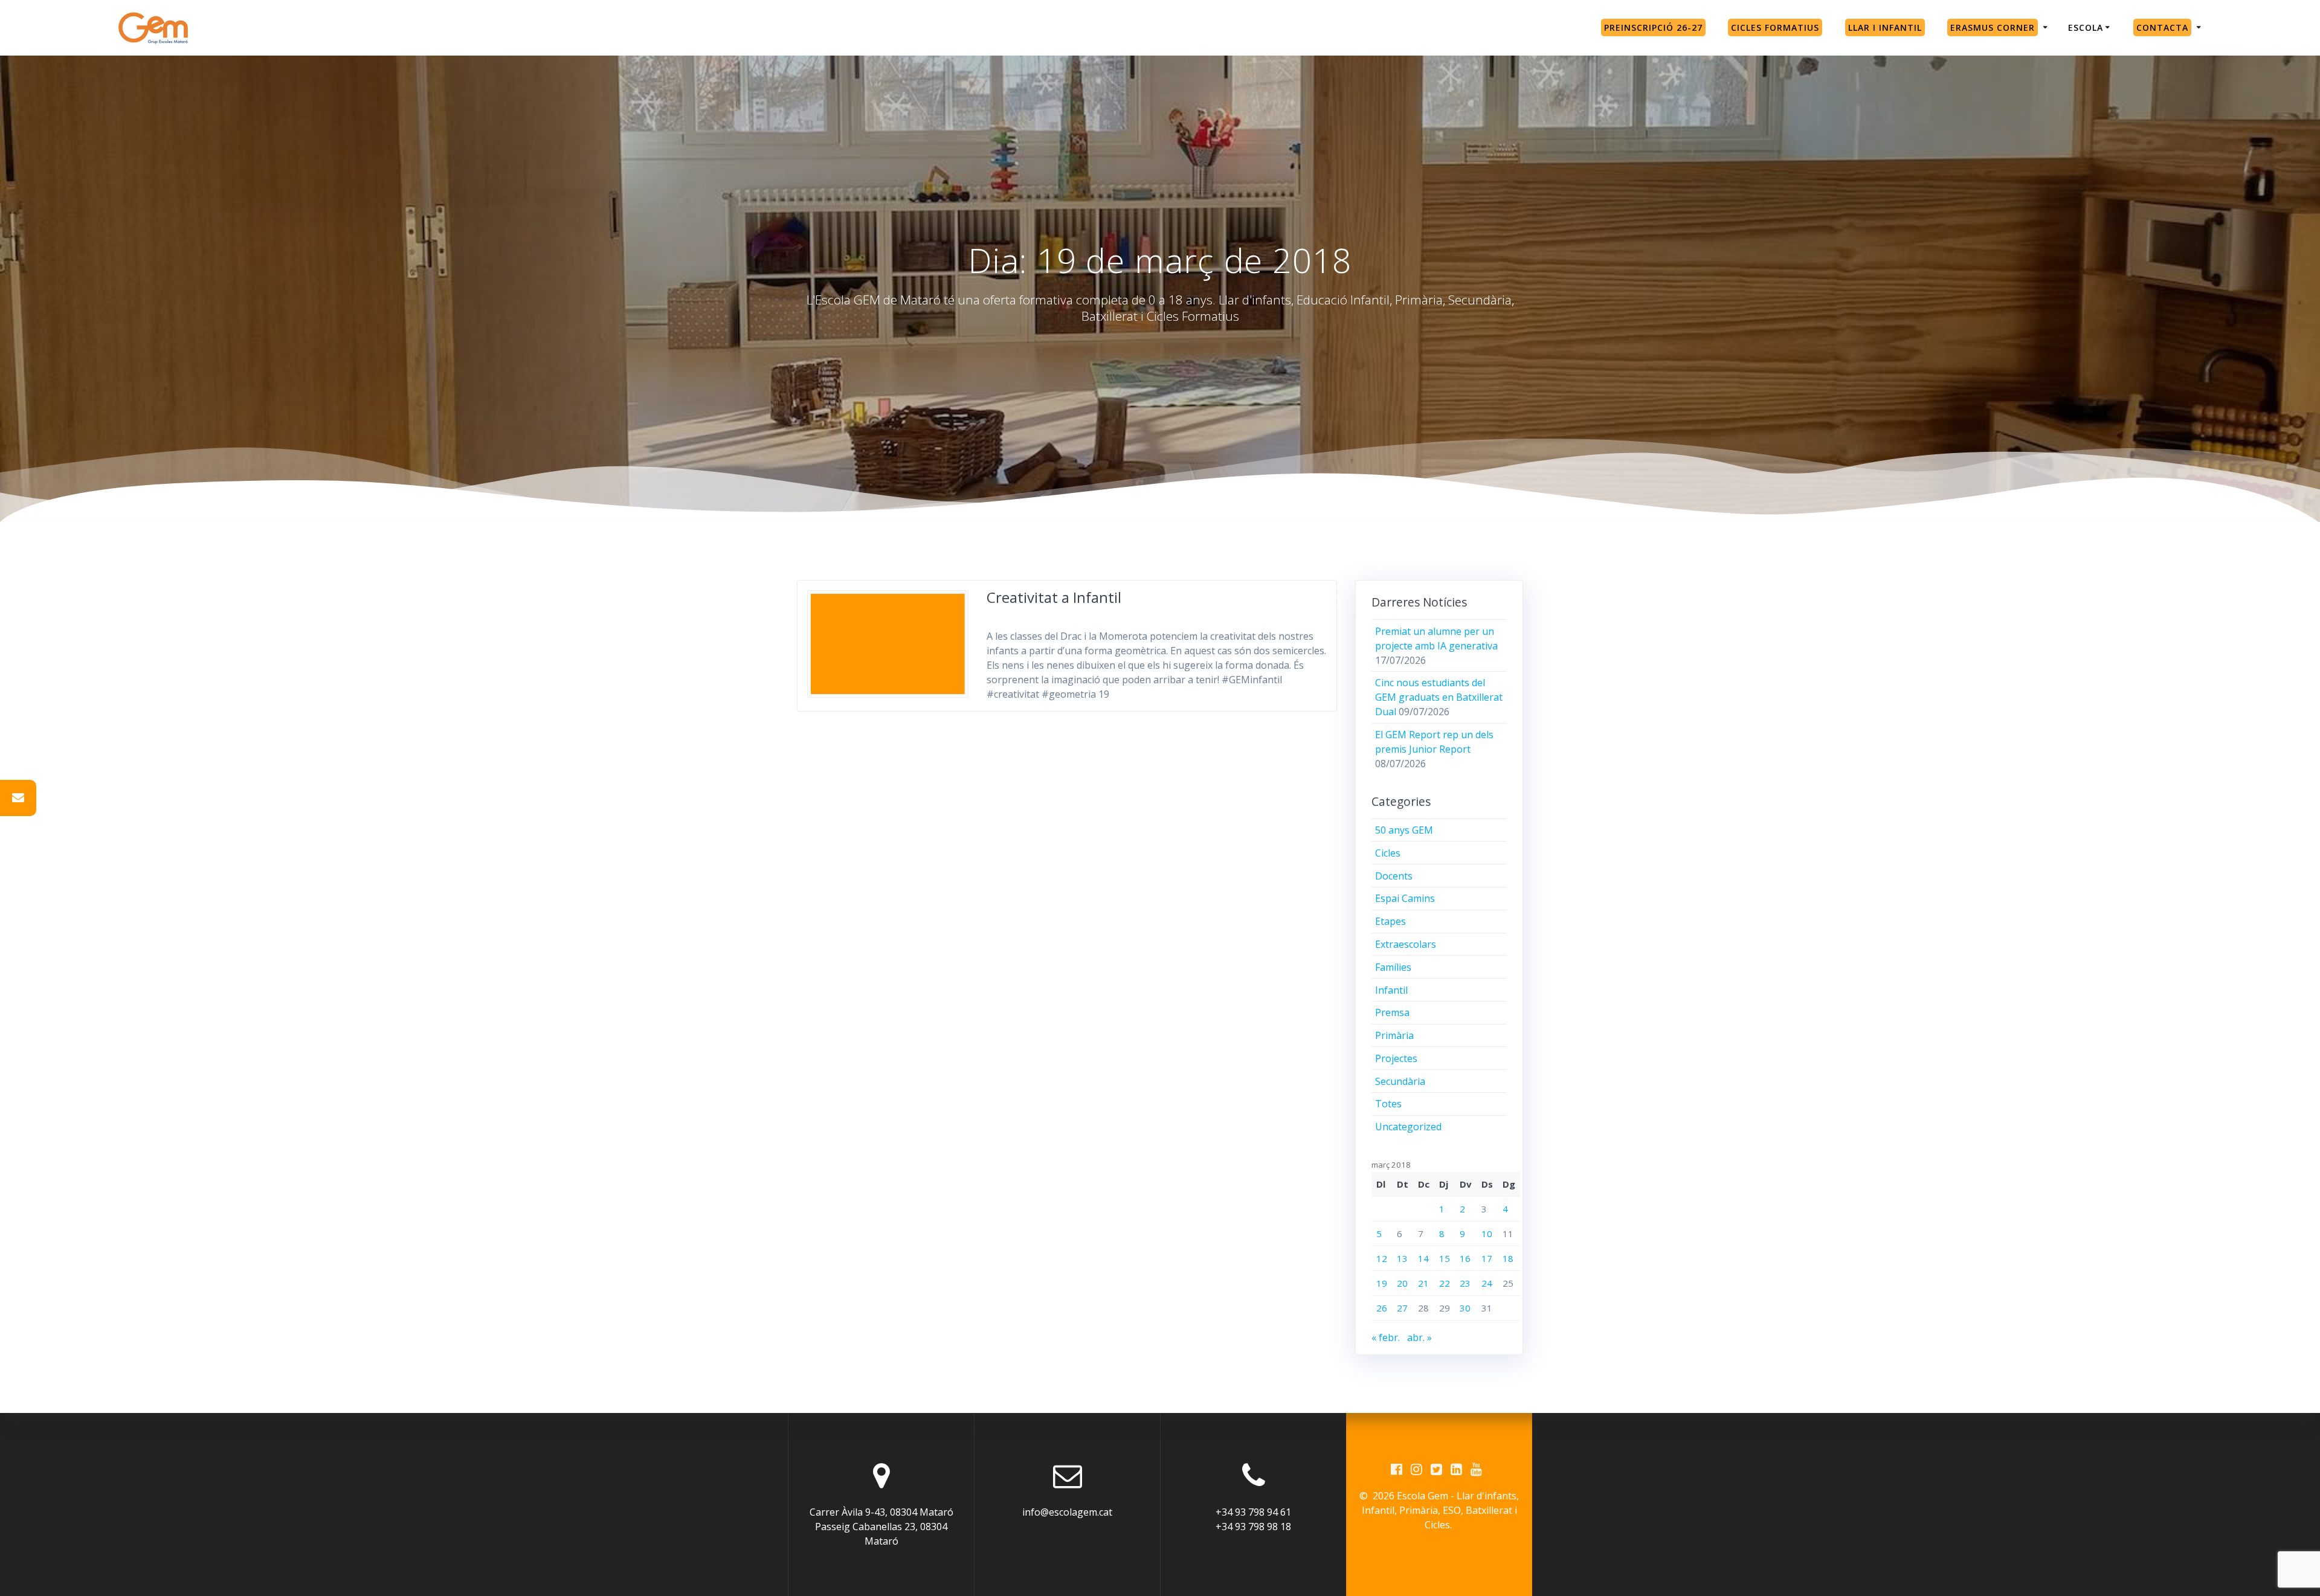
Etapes (1390, 921)
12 (1382, 1258)
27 (1402, 1308)
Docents (1394, 876)
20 (1402, 1283)
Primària (1394, 1035)
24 (1487, 1283)
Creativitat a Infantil (1054, 597)
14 (1423, 1258)
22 (1445, 1283)
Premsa (1392, 1012)
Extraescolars (1406, 944)
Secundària (1400, 1081)
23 (1465, 1283)
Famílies (1393, 967)
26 (1382, 1308)
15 (1445, 1258)
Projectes (1396, 1058)
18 (1508, 1258)
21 (1423, 1283)
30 (1465, 1308)
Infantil (1391, 990)
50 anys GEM (1404, 830)
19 (1382, 1283)
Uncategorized (1408, 1127)
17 (1487, 1258)
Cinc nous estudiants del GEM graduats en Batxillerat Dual (1439, 697)
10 (1487, 1234)
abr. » (1419, 1337)
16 (1465, 1258)
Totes (1388, 1104)
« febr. (1386, 1337)
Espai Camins (1405, 898)
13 (1402, 1258)
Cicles (1388, 853)
